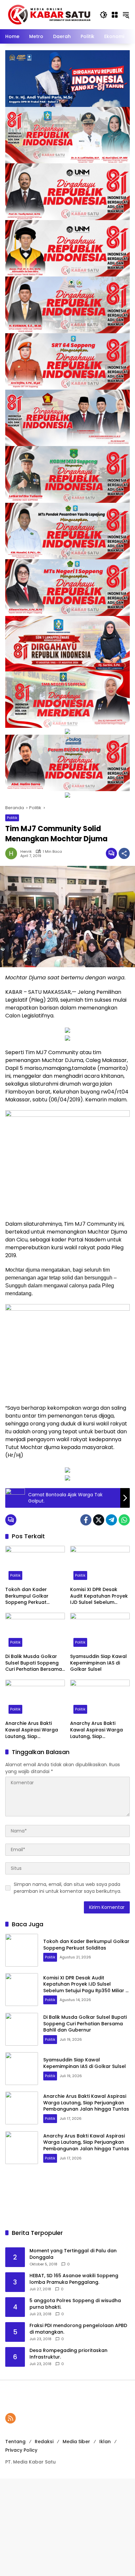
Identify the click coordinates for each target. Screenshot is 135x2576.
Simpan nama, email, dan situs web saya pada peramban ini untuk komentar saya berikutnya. (67, 1888)
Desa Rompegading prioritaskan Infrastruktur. (68, 2354)
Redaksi (44, 2442)
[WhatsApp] (124, 1520)
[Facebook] (86, 1520)
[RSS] (10, 2418)
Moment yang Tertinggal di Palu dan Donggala (73, 2254)
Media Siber (76, 2442)
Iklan (105, 2442)
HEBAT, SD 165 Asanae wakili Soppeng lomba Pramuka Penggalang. (74, 2279)
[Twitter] (99, 1520)
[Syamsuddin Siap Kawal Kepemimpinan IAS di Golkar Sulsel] (100, 1631)
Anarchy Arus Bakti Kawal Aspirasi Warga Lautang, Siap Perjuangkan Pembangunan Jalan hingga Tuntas (96, 1730)
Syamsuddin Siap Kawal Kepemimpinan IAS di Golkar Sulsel (98, 1663)
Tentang (15, 2442)
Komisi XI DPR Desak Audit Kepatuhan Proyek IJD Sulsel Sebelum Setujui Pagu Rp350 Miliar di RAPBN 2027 (100, 1596)
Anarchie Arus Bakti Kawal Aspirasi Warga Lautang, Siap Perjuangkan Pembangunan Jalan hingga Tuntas (32, 1730)
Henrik (26, 852)
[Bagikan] (124, 853)
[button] (104, 15)
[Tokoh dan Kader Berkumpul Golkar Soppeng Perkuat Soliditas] (35, 1564)
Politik (12, 818)
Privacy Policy (21, 2450)
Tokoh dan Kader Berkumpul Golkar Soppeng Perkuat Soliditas (27, 1596)
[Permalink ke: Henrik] (13, 853)
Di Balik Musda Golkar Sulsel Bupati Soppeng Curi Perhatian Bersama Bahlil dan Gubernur (34, 1663)
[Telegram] (111, 1520)
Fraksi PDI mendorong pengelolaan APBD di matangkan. (78, 2329)
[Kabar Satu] (49, 14)
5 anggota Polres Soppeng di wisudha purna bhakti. (75, 2304)
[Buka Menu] (115, 15)
